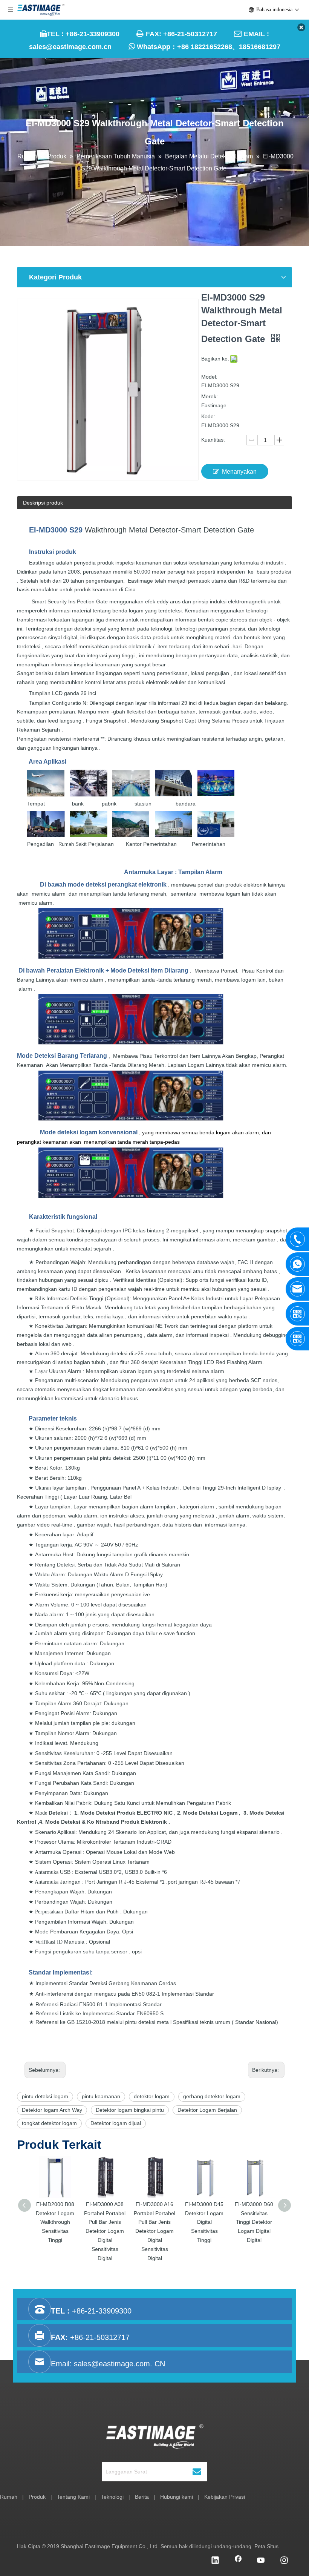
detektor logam (152, 2096)
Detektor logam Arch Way (52, 2110)
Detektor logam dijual (116, 2123)
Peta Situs (266, 2546)
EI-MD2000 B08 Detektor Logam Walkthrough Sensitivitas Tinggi (55, 2222)
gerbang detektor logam (212, 2096)
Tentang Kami (73, 2497)
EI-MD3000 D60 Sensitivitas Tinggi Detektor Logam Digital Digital (254, 2222)
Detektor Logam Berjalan (207, 2110)
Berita (142, 2497)
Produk (37, 2497)
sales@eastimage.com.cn (70, 47)
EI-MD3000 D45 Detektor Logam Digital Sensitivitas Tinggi (204, 2222)
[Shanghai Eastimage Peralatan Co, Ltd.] (155, 2436)
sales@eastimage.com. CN (119, 2364)
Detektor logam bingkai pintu (130, 2110)
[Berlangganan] (197, 2472)
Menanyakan (239, 472)
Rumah (9, 2497)
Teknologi (112, 2497)
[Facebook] (238, 2561)
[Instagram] (284, 2561)
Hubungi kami (177, 2497)
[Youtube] (261, 2561)
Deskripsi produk (43, 503)
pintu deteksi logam (45, 2096)
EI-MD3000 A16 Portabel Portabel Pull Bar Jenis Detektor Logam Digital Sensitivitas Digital (154, 2231)
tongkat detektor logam (49, 2123)
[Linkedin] (215, 2561)
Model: (209, 377)
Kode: (208, 416)
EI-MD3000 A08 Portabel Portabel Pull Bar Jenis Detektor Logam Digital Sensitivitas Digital (105, 2231)
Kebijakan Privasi (225, 2497)
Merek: (210, 396)
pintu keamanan (101, 2096)
